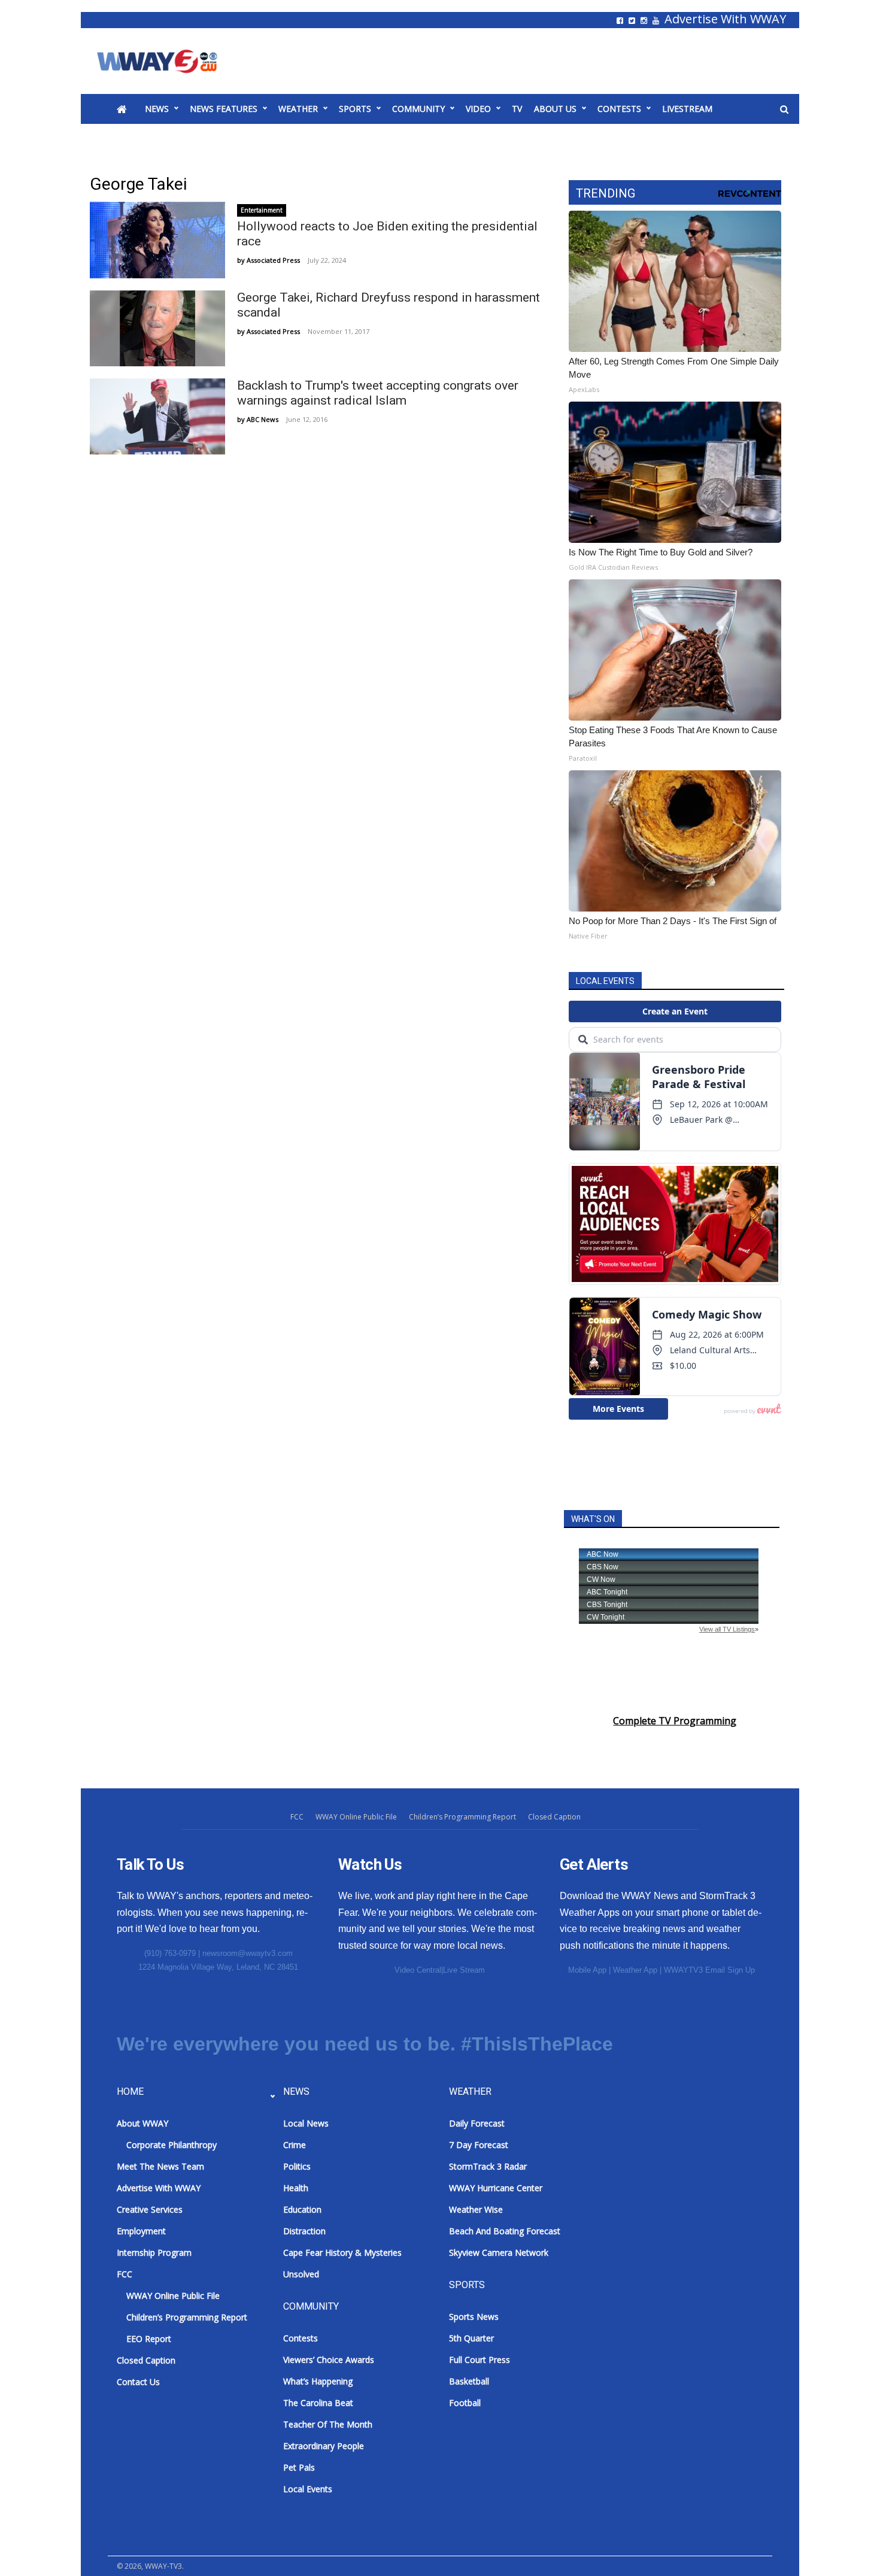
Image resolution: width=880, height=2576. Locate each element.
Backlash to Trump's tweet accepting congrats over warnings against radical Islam (378, 393)
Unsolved (301, 2274)
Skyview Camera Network (499, 2253)
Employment (141, 2231)
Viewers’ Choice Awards (329, 2360)
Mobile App (587, 1970)
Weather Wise (476, 2209)
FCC (297, 1817)
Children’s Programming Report (462, 1817)
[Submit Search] (784, 110)
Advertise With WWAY (725, 19)
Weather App (635, 1970)
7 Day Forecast (479, 2145)
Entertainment (262, 210)
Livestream (687, 109)
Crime (295, 2145)
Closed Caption (554, 1817)
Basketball (469, 2381)
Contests (619, 109)
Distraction (304, 2231)
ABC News (263, 419)
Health (296, 2188)
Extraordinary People (324, 2446)
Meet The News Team (160, 2166)
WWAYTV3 (171, 61)
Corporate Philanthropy (172, 2145)
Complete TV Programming (675, 1721)
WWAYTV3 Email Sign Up (709, 1970)
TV (517, 109)
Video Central (418, 1970)
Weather (298, 109)
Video (478, 109)
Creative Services (150, 2209)
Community (418, 109)
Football (465, 2403)
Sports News (474, 2317)
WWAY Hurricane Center (496, 2188)
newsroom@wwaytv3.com (248, 1953)
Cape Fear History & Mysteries (342, 2253)
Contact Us (138, 2382)
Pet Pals (299, 2467)
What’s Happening (318, 2381)
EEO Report (149, 2339)
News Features (224, 109)
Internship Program (154, 2253)
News (157, 109)
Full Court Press (480, 2360)
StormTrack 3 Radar (488, 2166)
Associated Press (273, 260)
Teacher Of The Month (328, 2424)
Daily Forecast (477, 2123)
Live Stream (464, 1970)
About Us (555, 109)
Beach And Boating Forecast (505, 2231)
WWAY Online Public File (356, 1817)
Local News (306, 2123)
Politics (297, 2166)
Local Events (308, 2489)
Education (302, 2209)
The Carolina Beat (318, 2403)
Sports (355, 109)
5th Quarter (471, 2338)
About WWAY (142, 2123)
